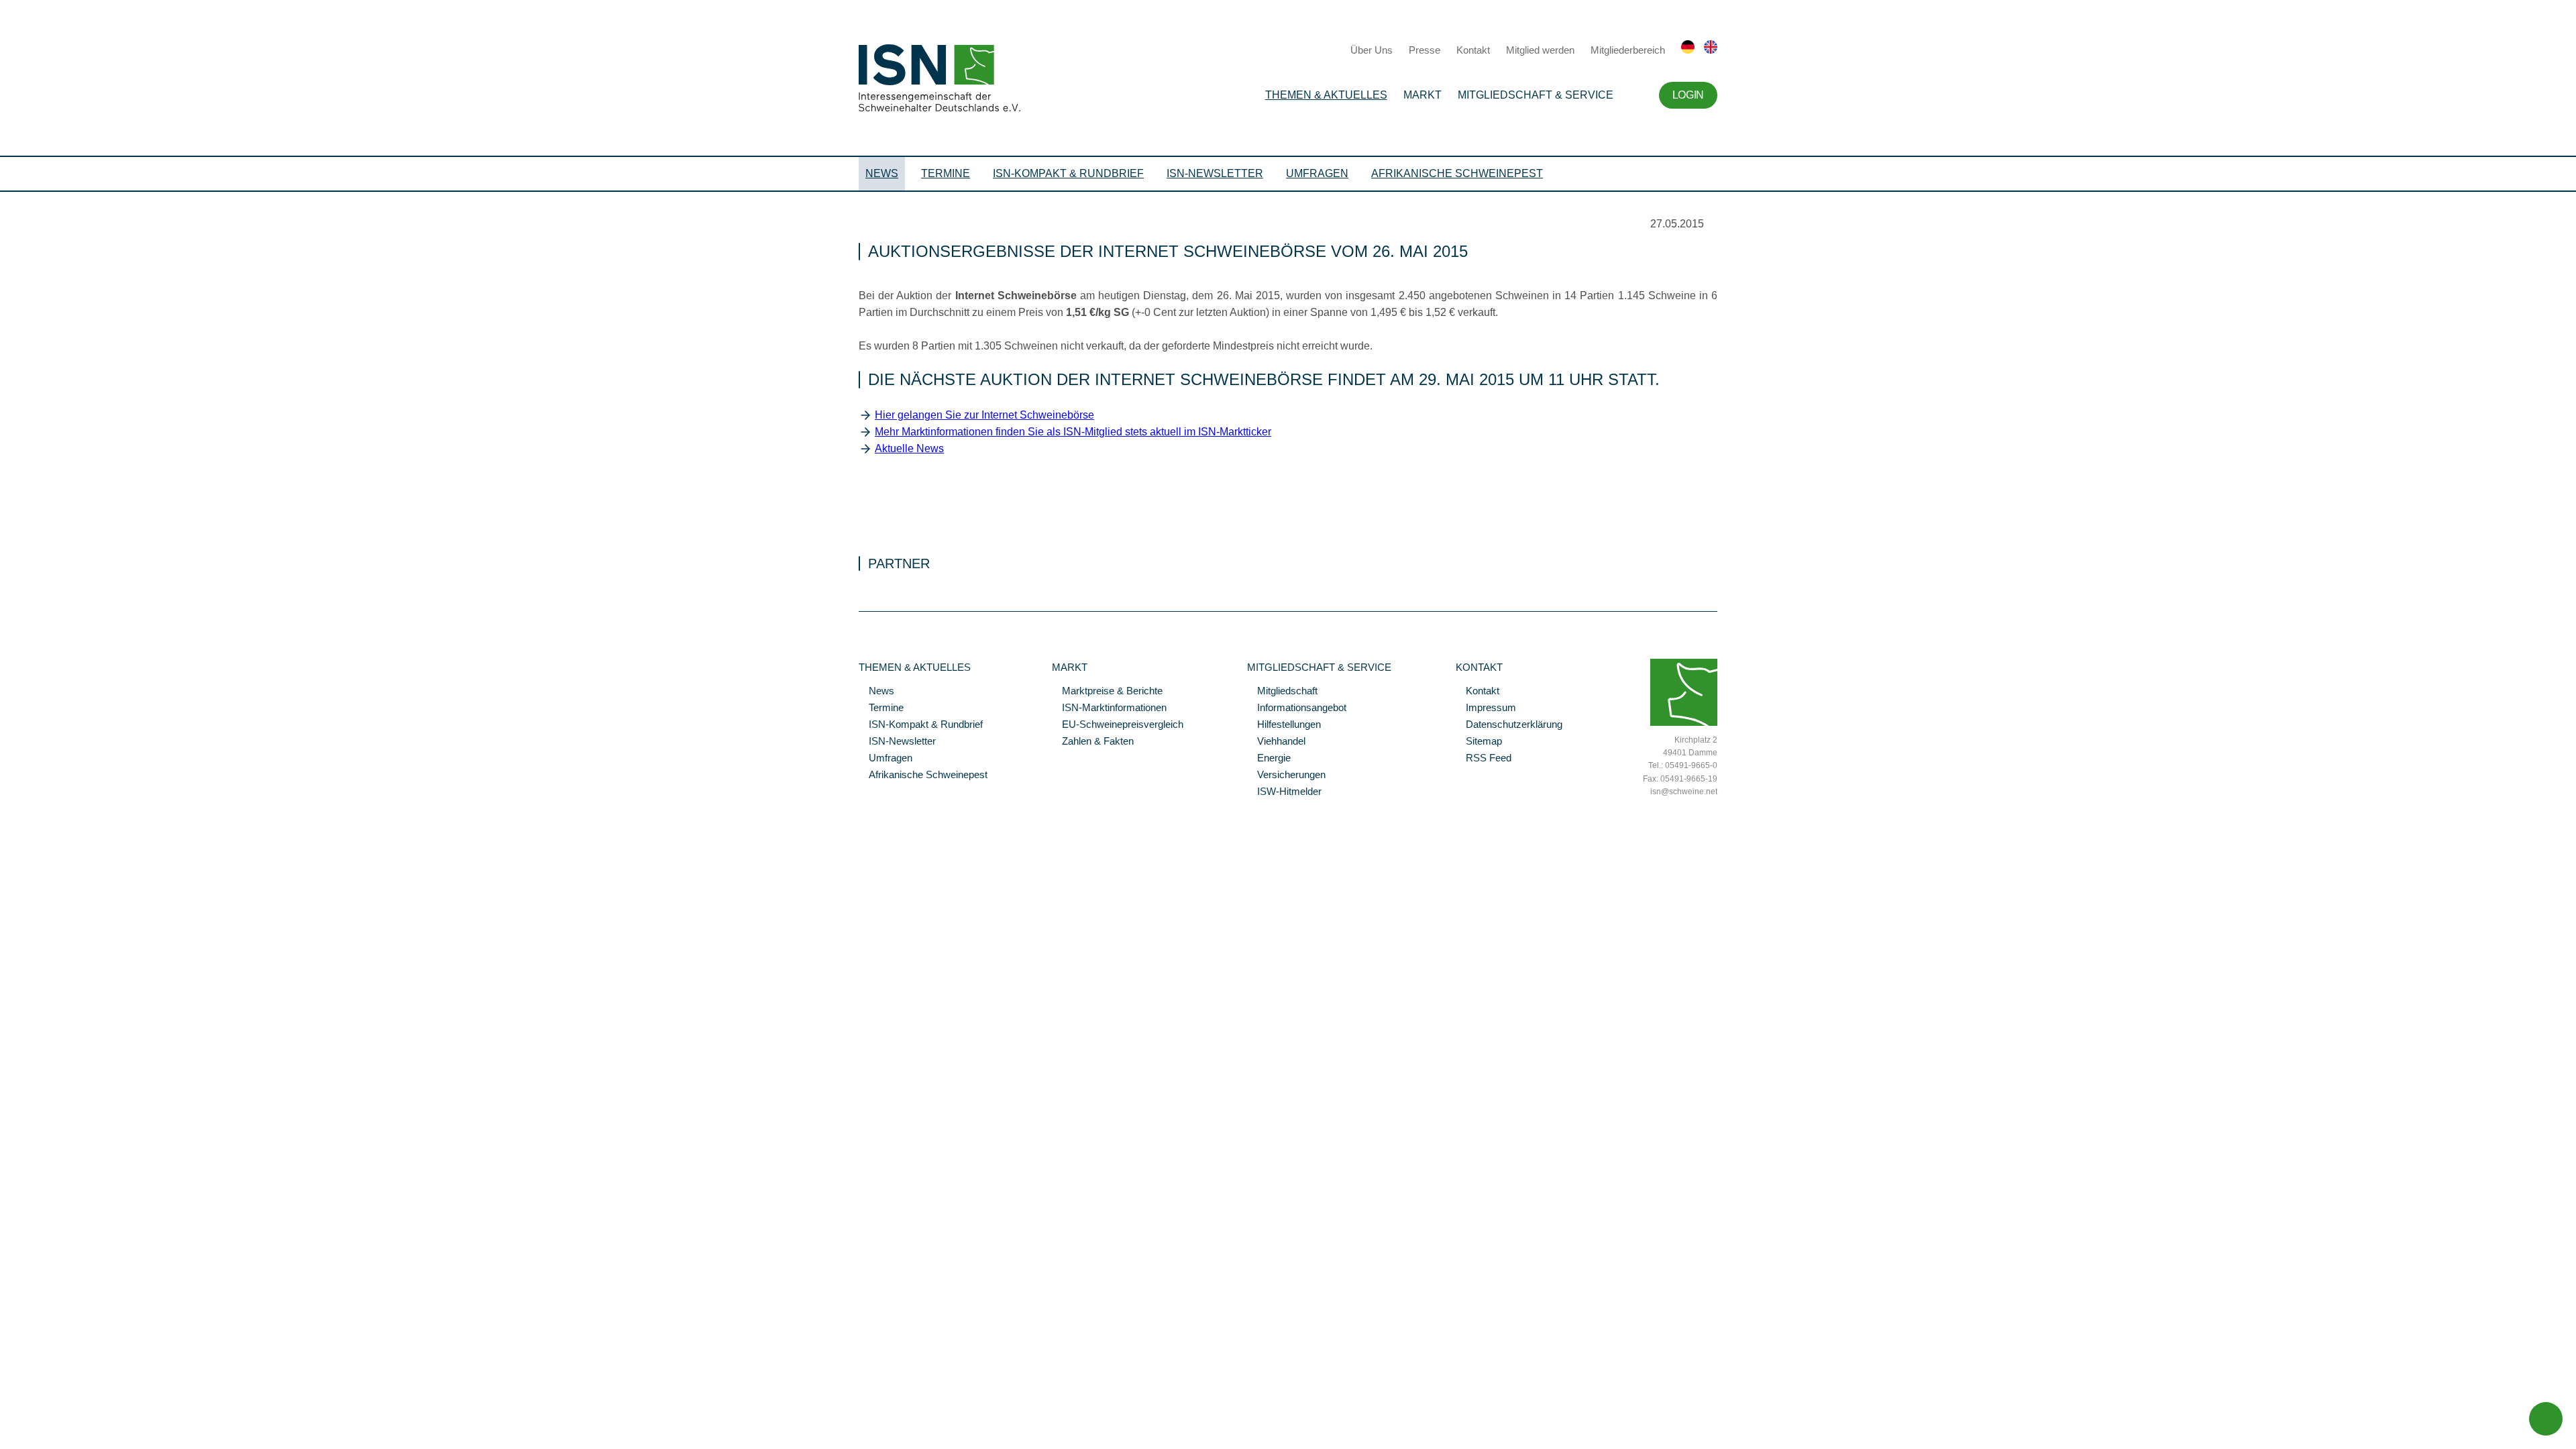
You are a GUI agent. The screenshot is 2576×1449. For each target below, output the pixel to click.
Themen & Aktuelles (1326, 95)
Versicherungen (1286, 775)
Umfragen (1317, 173)
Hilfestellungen (1284, 725)
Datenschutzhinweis (42, 1142)
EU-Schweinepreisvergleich (1118, 725)
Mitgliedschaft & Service (1536, 95)
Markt (1423, 95)
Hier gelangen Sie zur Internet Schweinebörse (984, 415)
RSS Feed (1484, 759)
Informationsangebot (1297, 708)
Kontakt (1473, 50)
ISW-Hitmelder (1284, 792)
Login (1688, 95)
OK (7, 1161)
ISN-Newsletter (1215, 173)
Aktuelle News (909, 448)
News (882, 173)
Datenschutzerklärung (1509, 725)
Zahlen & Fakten (1093, 742)
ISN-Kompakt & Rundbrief (1068, 173)
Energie (1269, 759)
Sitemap (1479, 742)
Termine (946, 173)
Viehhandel (1276, 742)
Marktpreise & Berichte (1107, 692)
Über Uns (1372, 50)
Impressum (1486, 708)
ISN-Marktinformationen (1109, 708)
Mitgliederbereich (1628, 50)
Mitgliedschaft (1282, 692)
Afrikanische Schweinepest (1457, 173)
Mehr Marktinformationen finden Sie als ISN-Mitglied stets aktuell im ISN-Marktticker (1073, 432)
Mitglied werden (1540, 50)
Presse (1425, 50)
